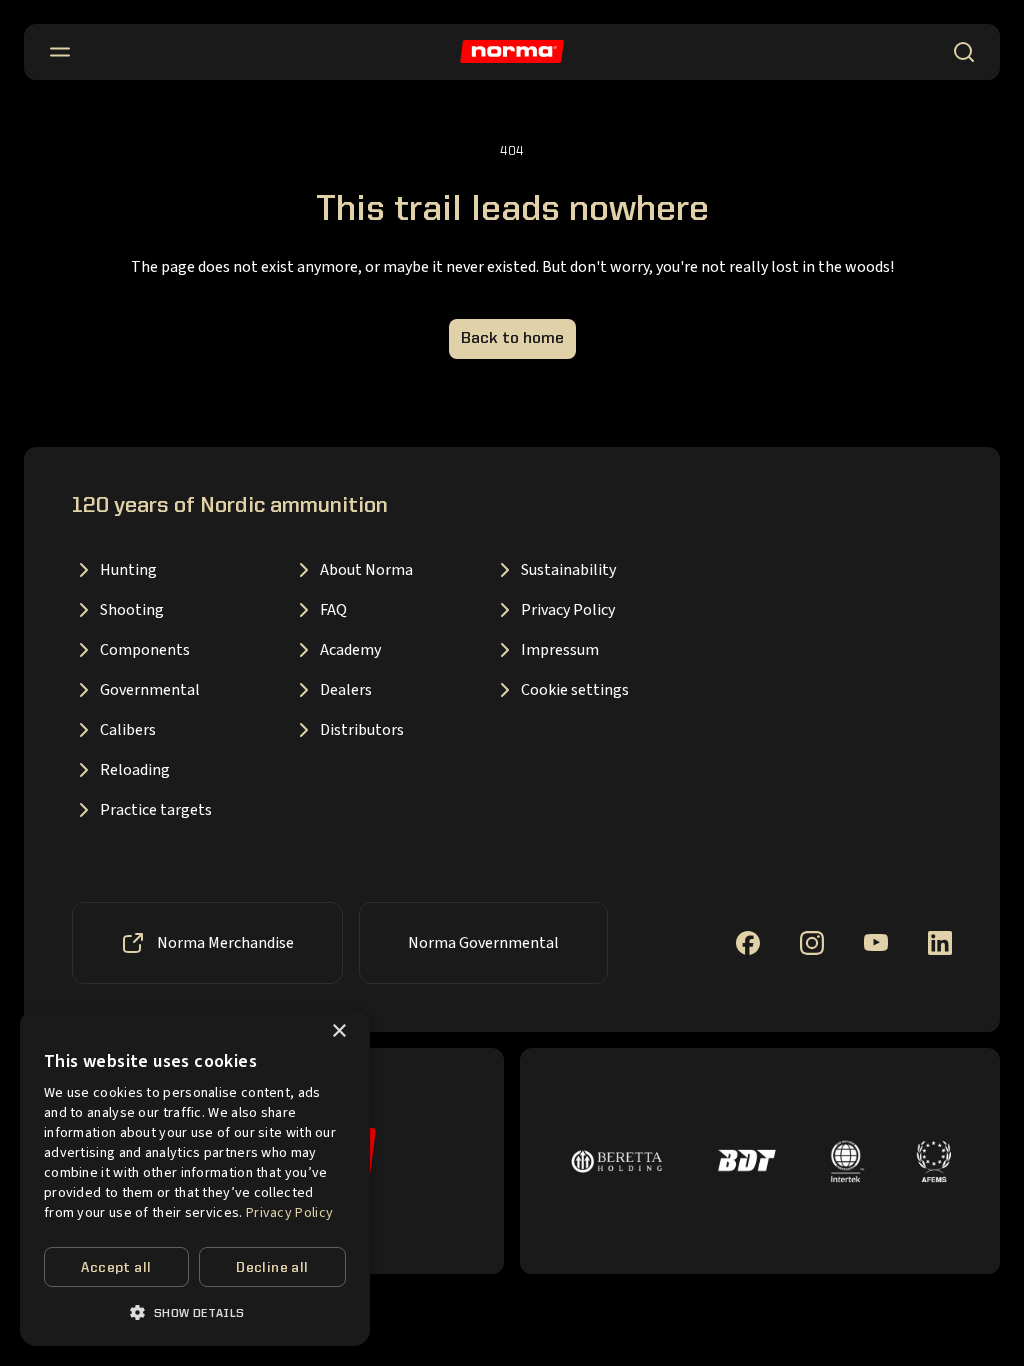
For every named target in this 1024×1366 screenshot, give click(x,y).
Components (145, 650)
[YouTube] (876, 942)
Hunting (128, 570)
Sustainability (568, 570)
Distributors (362, 730)
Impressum (560, 650)
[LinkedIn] (940, 943)
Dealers (346, 690)
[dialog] (195, 1177)
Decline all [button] (272, 1268)
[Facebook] (748, 943)
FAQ (333, 610)
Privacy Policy (568, 610)
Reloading (135, 770)
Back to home (512, 339)
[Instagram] (812, 943)
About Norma (366, 570)
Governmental (150, 690)
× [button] (338, 1031)
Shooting (132, 610)
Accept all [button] (116, 1268)
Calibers (128, 730)
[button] (195, 1312)
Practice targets (156, 810)
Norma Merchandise (225, 943)
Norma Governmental (483, 943)
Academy (350, 650)
